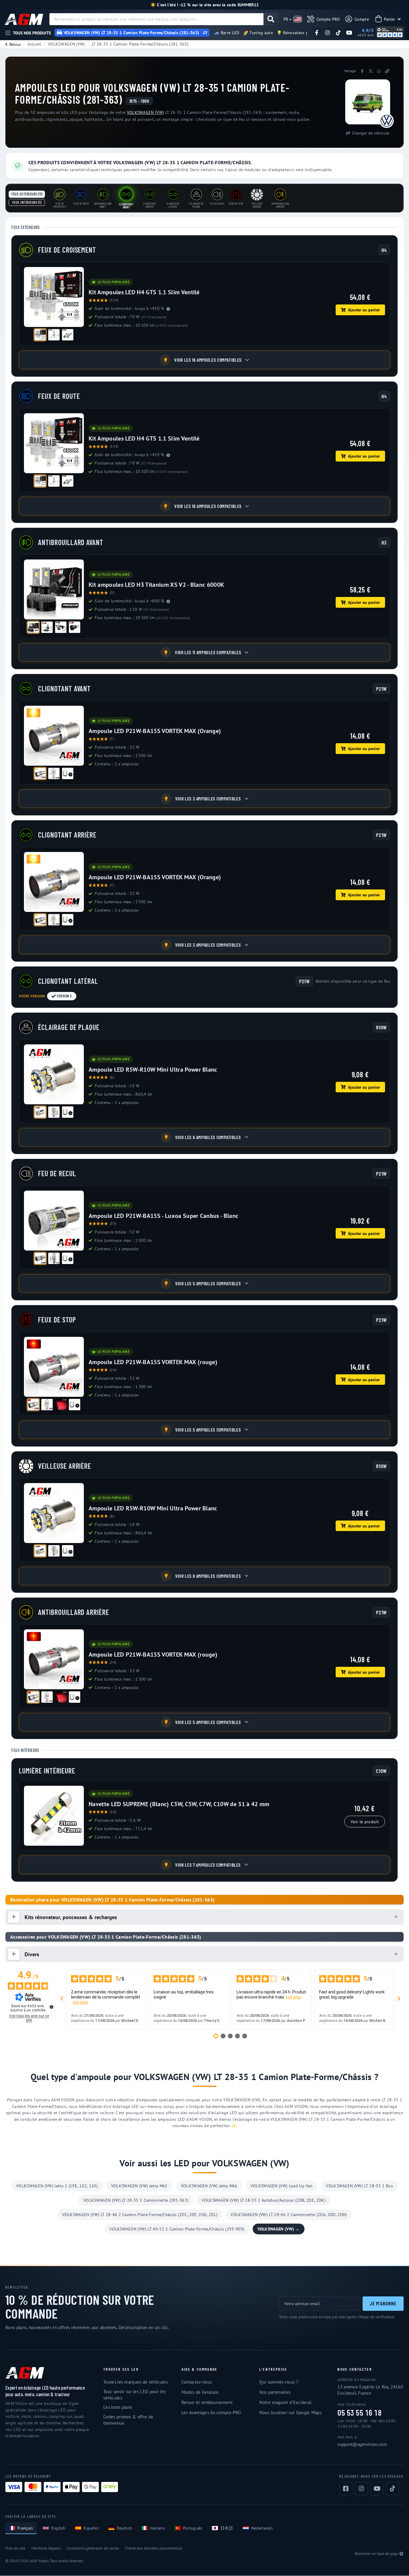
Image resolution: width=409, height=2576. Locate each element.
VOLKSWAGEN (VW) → (278, 2229)
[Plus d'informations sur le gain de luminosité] (168, 309)
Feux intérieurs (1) (27, 202)
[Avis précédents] (61, 1999)
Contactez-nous (197, 2382)
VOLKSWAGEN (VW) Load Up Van (282, 2186)
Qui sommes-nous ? (279, 2382)
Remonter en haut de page (377, 2554)
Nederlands (262, 2528)
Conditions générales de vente (93, 2548)
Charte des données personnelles (153, 2548)
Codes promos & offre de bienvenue (128, 2420)
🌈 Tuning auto (258, 33)
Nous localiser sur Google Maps (290, 2413)
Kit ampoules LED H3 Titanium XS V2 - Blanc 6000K (156, 585)
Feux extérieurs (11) (27, 194)
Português (193, 2528)
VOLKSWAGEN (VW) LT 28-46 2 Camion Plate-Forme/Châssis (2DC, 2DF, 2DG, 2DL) (140, 2215)
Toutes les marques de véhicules (135, 2382)
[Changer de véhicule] (205, 33)
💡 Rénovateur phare (297, 33)
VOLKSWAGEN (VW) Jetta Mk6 (209, 2186)
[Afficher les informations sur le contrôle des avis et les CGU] (51, 2007)
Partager (350, 71)
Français (25, 2528)
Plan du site (15, 2548)
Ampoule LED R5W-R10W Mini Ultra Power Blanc (153, 1070)
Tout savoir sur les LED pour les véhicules (134, 2395)
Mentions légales (46, 2548)
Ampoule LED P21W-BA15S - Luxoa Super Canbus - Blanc (163, 1216)
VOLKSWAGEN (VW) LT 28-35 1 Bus (359, 2186)
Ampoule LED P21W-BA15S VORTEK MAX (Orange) (155, 731)
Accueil (34, 44)
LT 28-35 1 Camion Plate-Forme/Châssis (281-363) (140, 44)
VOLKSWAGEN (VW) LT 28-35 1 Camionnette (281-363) (136, 2200)
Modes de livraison (200, 2392)
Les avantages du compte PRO (211, 2413)
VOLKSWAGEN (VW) (66, 44)
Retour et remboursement (207, 2402)
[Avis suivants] (399, 1999)
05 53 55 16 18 (359, 2413)
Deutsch (124, 2528)
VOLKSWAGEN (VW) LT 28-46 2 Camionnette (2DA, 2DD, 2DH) (289, 2215)
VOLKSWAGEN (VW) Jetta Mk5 (139, 2186)
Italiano (157, 2528)
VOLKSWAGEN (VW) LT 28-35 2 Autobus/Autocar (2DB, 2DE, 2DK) (263, 2200)
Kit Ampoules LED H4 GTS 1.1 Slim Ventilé (144, 292)
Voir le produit (365, 1822)
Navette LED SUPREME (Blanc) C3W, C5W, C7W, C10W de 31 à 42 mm (179, 1804)
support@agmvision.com (362, 2444)
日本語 (227, 2528)
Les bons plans (118, 2407)
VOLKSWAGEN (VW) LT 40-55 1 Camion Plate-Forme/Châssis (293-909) (177, 2229)
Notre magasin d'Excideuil (285, 2402)
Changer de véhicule (371, 133)
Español (91, 2528)
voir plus (80, 2002)
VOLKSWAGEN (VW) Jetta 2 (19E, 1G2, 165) (57, 2186)
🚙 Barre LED (227, 33)
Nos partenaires (275, 2392)
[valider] (271, 19)
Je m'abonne (383, 2303)
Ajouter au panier (364, 310)
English (58, 2528)
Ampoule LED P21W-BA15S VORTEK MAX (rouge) (153, 1362)
